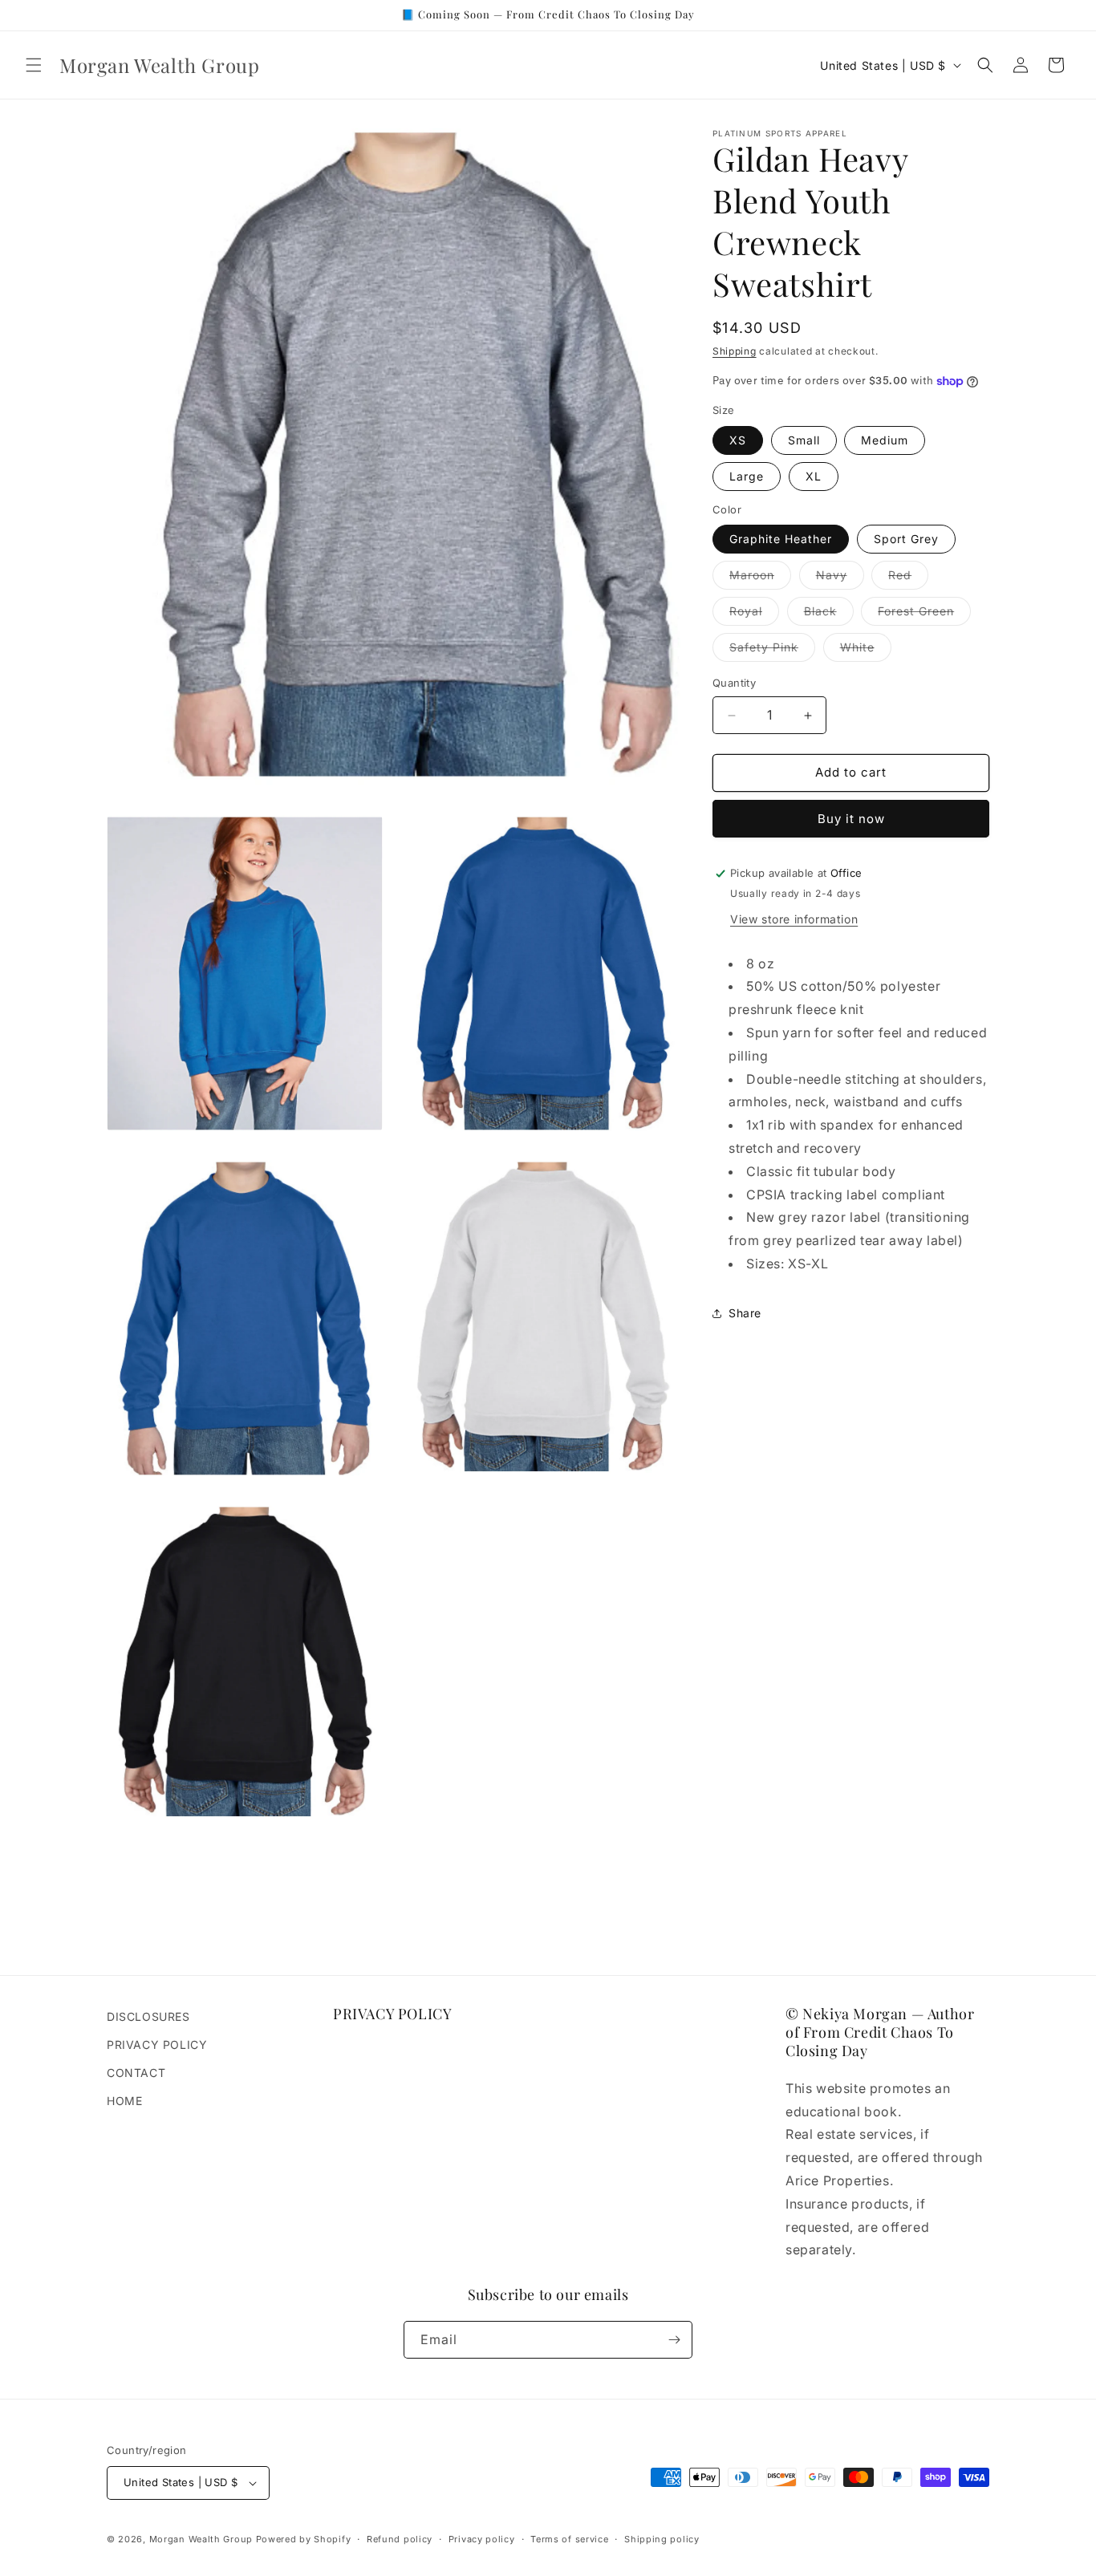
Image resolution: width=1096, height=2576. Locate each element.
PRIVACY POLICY (157, 2045)
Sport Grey (906, 540)
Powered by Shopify (304, 2539)
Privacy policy (482, 2539)
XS (738, 440)
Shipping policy (662, 2539)
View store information (794, 919)
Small (804, 440)
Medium (885, 440)
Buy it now (851, 819)
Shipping (735, 351)
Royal (754, 615)
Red (908, 579)
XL (814, 476)
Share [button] (745, 1314)
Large (747, 476)
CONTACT (136, 2073)
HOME (124, 2101)
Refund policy (400, 2539)
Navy (840, 579)
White (866, 651)
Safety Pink (772, 651)
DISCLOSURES (148, 2016)
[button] (34, 65)
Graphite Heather (781, 540)
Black (829, 615)
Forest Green (924, 615)
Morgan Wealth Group (201, 2539)
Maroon (760, 579)
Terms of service (569, 2539)
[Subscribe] (674, 2340)
